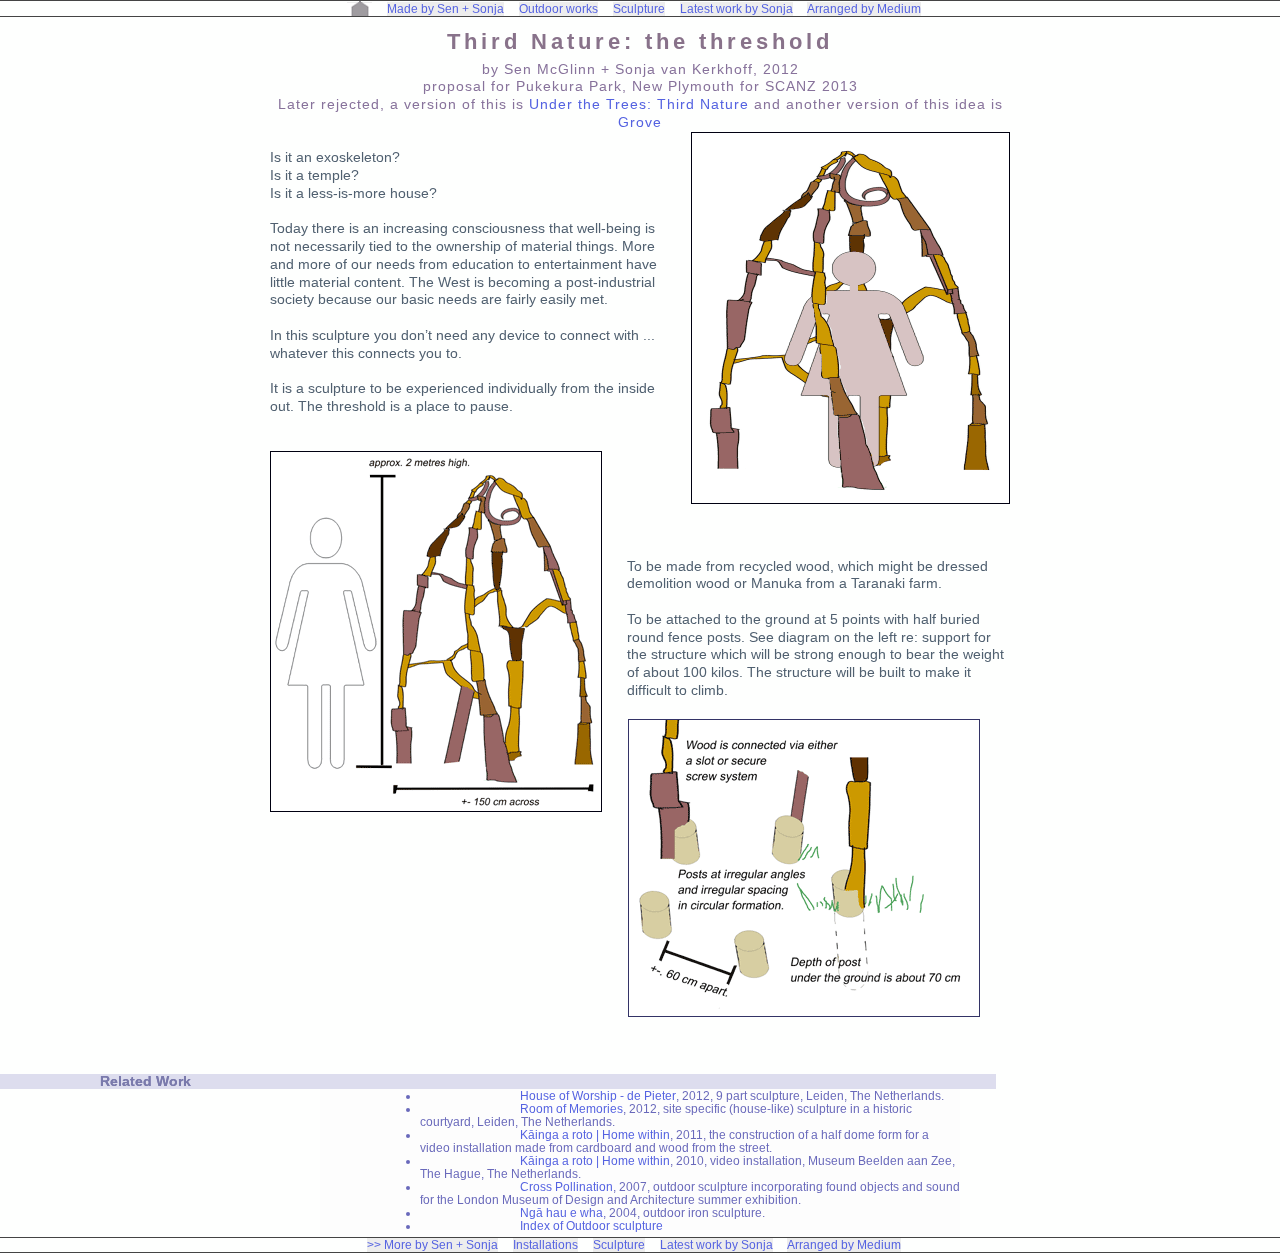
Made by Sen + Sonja (445, 9)
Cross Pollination (566, 1186)
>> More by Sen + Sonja (432, 1245)
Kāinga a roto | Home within (595, 1134)
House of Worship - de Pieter (598, 1095)
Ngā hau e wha (561, 1212)
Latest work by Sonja (736, 9)
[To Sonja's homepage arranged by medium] (359, 9)
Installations (545, 1245)
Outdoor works (558, 9)
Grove (640, 122)
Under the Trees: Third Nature (639, 104)
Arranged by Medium (864, 9)
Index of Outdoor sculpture (591, 1225)
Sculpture (639, 9)
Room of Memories (571, 1108)
